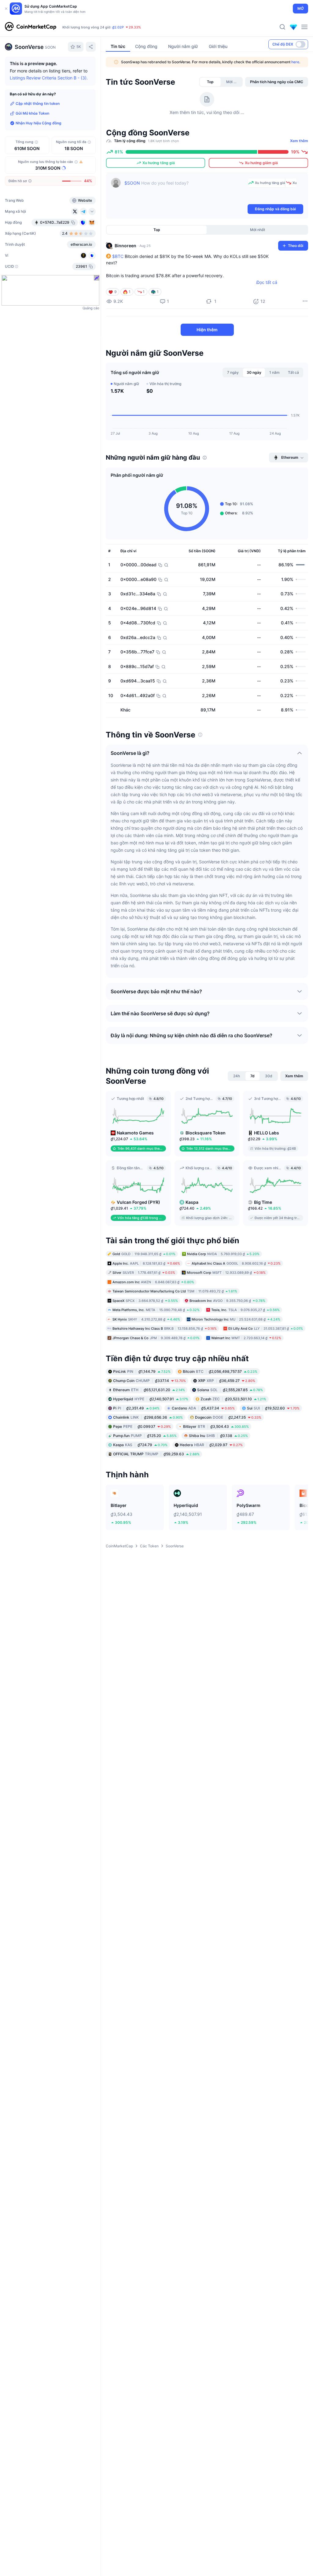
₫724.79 (140, 1445)
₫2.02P (118, 27)
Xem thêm (299, 141)
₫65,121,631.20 (149, 1390)
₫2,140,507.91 (151, 1399)
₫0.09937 (142, 1426)
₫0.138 (218, 1436)
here (295, 62)
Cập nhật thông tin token (38, 103)
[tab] (210, 82)
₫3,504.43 (216, 1426)
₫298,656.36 (148, 1417)
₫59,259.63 (156, 1454)
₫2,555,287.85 (230, 1390)
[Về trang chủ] (31, 27)
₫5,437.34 (203, 1408)
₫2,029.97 (211, 1445)
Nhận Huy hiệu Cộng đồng (39, 123)
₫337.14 (149, 1381)
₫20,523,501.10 (233, 1399)
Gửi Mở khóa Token (32, 113)
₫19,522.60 (273, 1408)
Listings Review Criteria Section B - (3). (49, 78)
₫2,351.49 (136, 1408)
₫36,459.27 (227, 1381)
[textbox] (185, 190)
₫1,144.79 (142, 1371)
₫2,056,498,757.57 (220, 1371)
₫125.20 (145, 1436)
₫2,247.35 (228, 1417)
